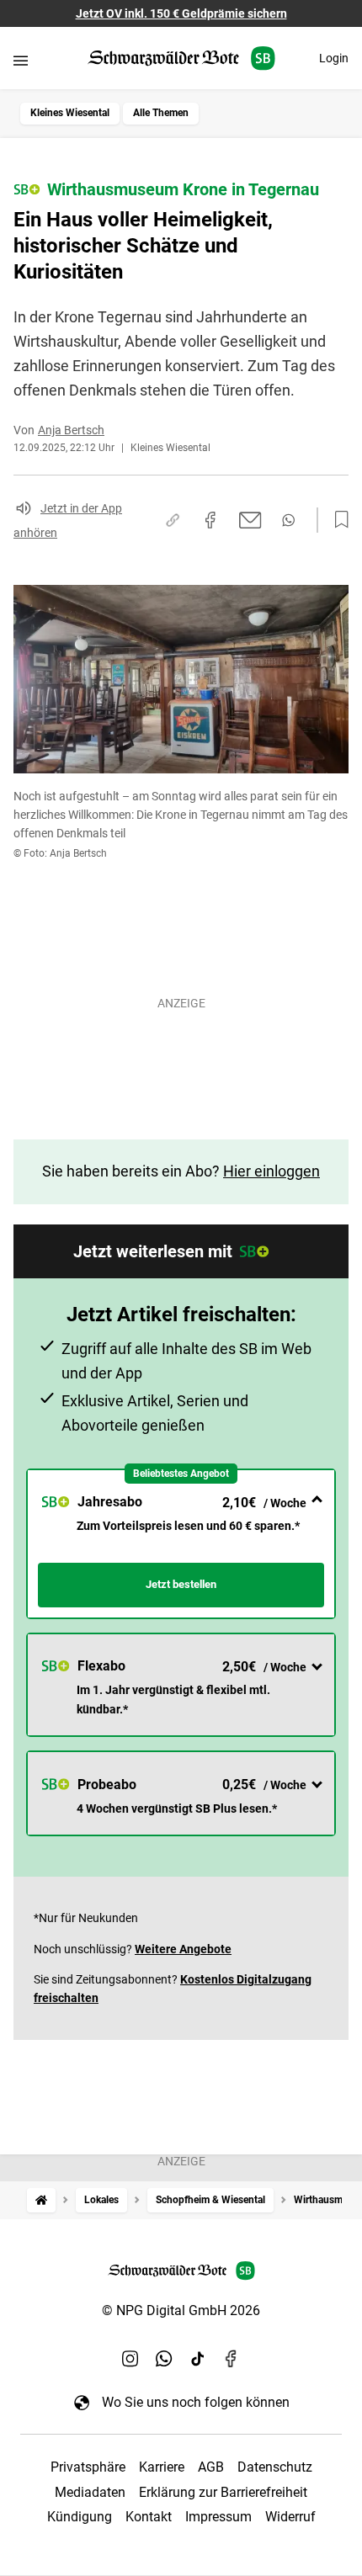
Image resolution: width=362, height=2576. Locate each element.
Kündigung (80, 2517)
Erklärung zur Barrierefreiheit (223, 2492)
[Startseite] (41, 2200)
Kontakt (149, 2517)
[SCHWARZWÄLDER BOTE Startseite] (181, 58)
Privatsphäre (88, 2467)
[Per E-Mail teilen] (250, 520)
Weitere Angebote (183, 1949)
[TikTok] (198, 2358)
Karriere (162, 2467)
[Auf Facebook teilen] (210, 520)
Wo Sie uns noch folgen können (196, 2402)
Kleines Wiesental (70, 113)
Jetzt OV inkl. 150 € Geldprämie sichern (181, 13)
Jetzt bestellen (181, 1584)
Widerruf (290, 2517)
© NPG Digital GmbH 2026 (181, 2310)
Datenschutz (275, 2467)
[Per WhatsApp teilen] (288, 520)
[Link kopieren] (173, 520)
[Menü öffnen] (21, 60)
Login (334, 58)
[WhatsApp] (164, 2358)
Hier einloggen (271, 1171)
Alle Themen (161, 113)
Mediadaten (90, 2492)
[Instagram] (130, 2358)
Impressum (218, 2517)
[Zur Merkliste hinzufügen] (337, 520)
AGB (211, 2467)
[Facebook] (232, 2358)
